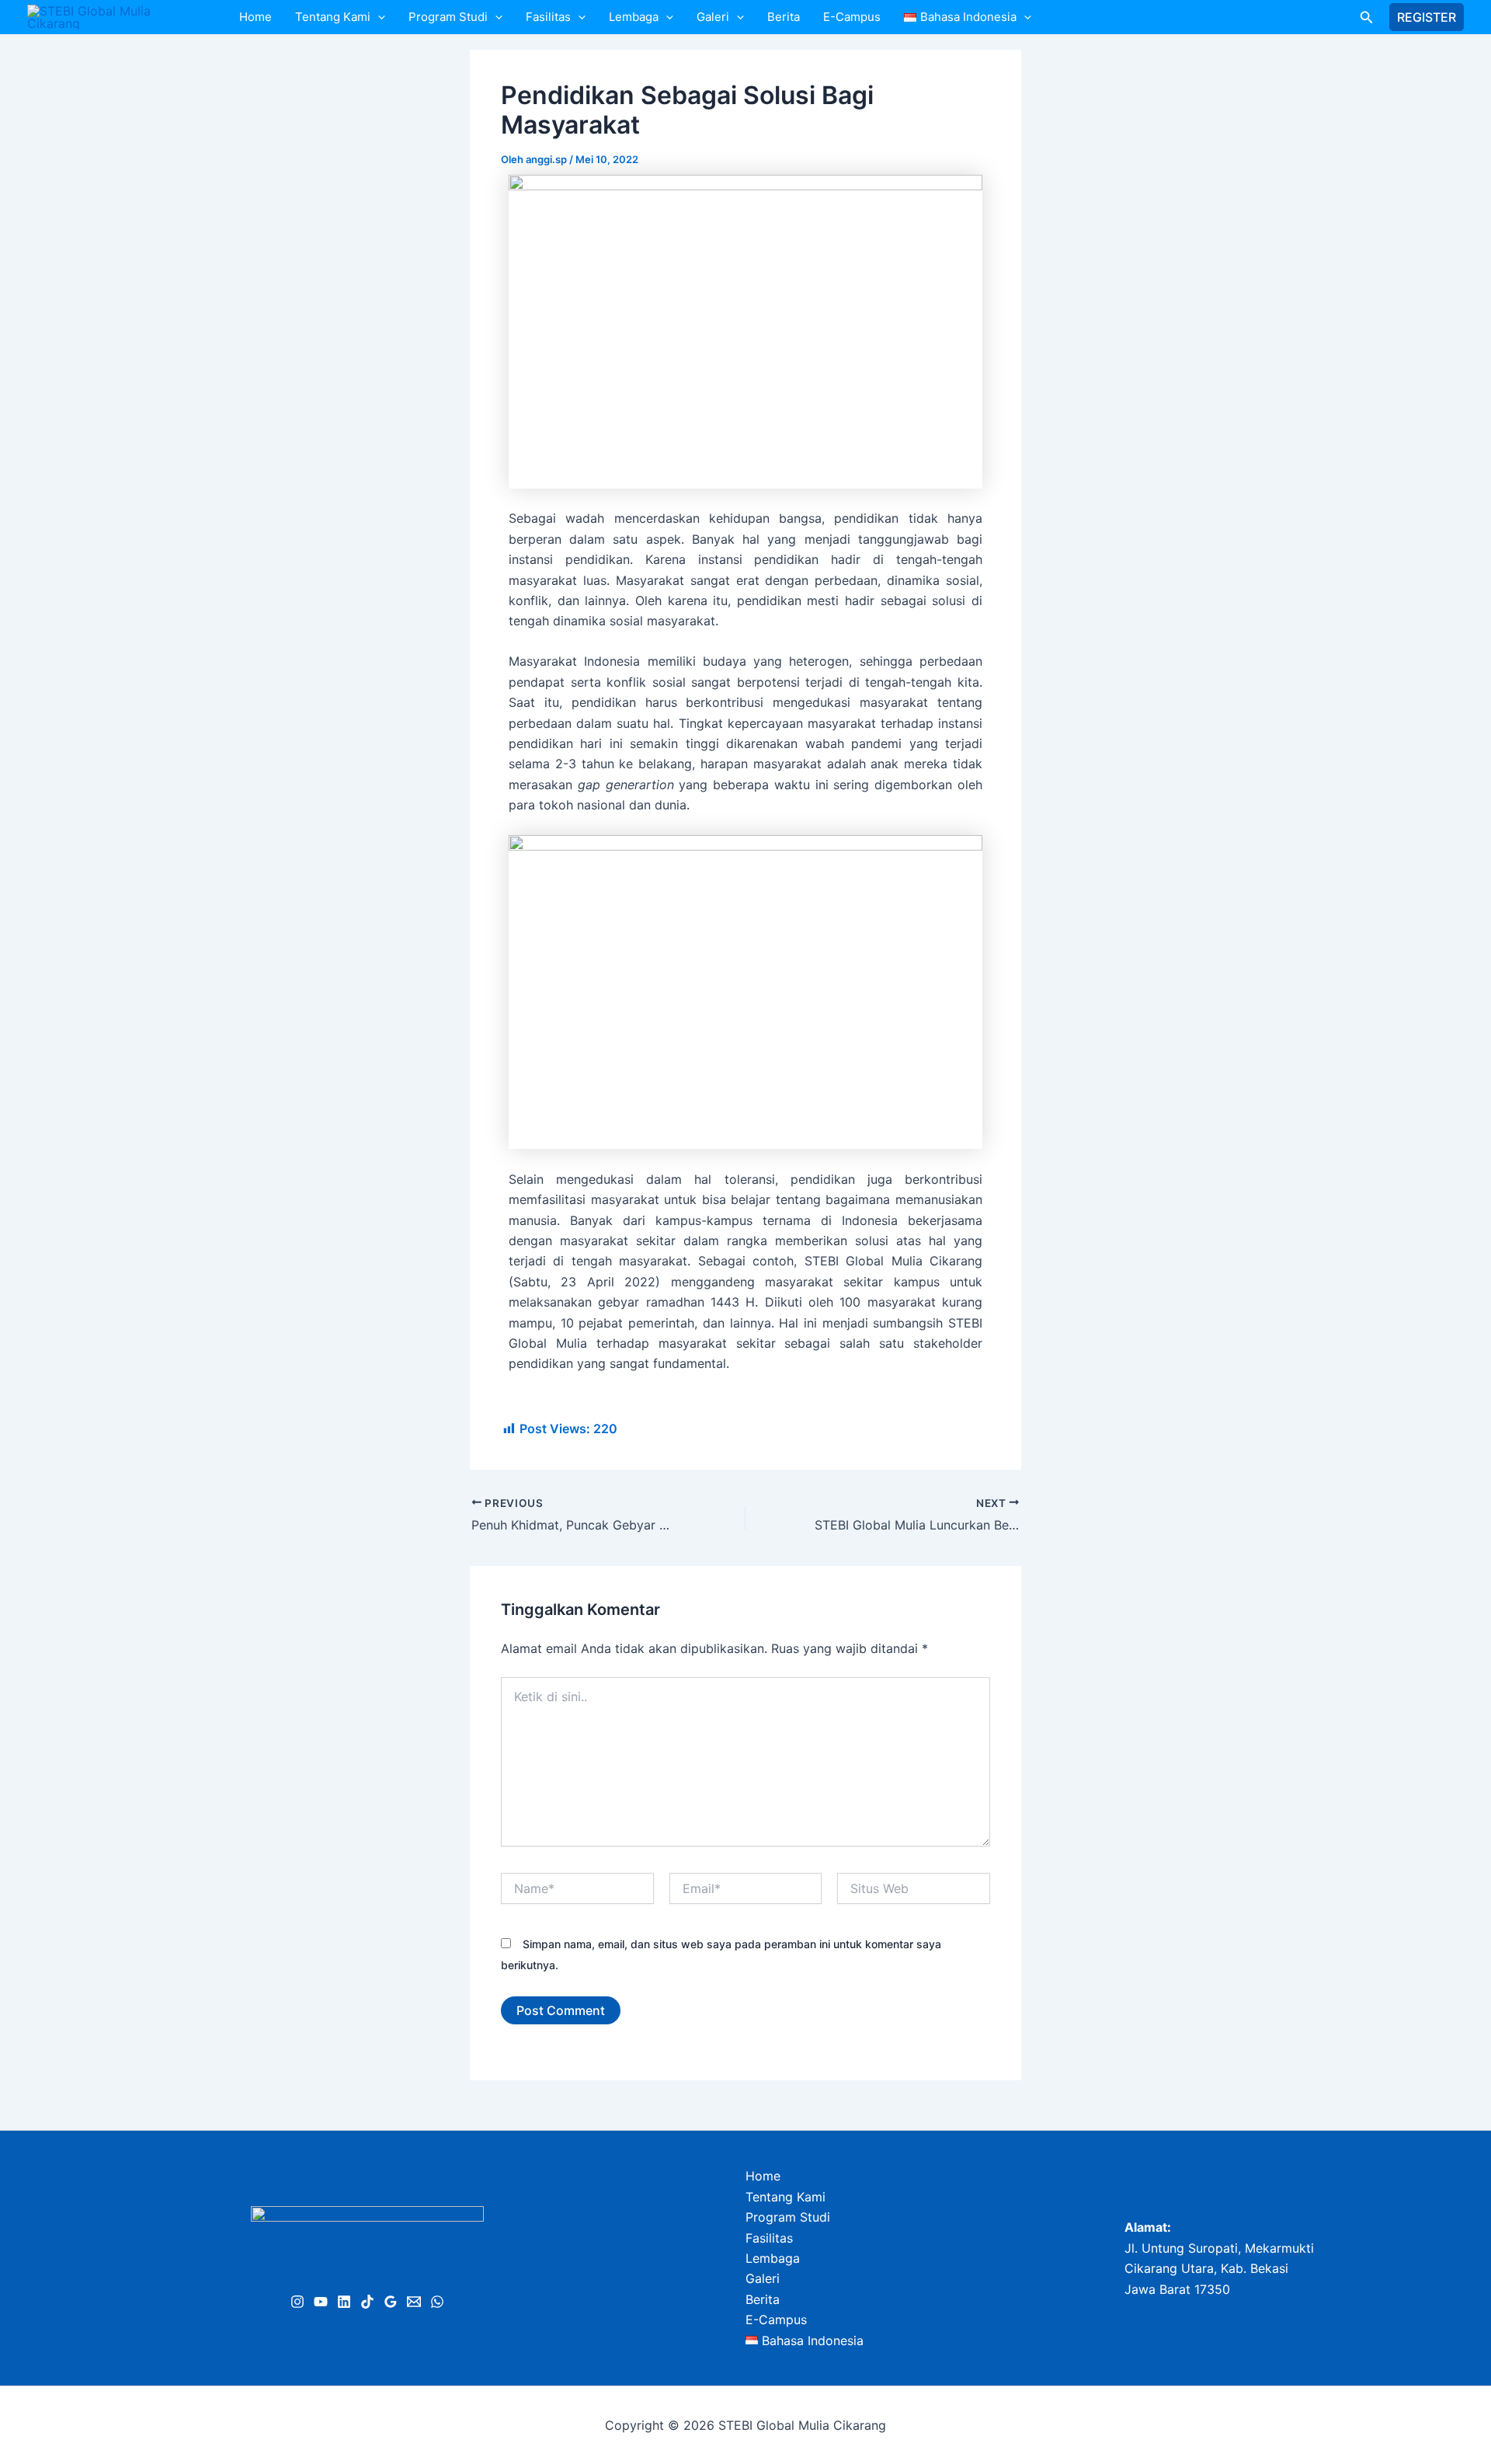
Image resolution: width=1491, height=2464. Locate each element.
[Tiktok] (367, 2302)
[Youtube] (321, 2302)
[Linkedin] (344, 2302)
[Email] (414, 2302)
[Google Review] (391, 2302)
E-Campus (852, 17)
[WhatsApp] (437, 2302)
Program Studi (448, 17)
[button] (378, 17)
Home (255, 17)
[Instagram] (297, 2302)
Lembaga (634, 17)
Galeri (713, 17)
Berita (784, 17)
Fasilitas (548, 17)
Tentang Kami (333, 17)
